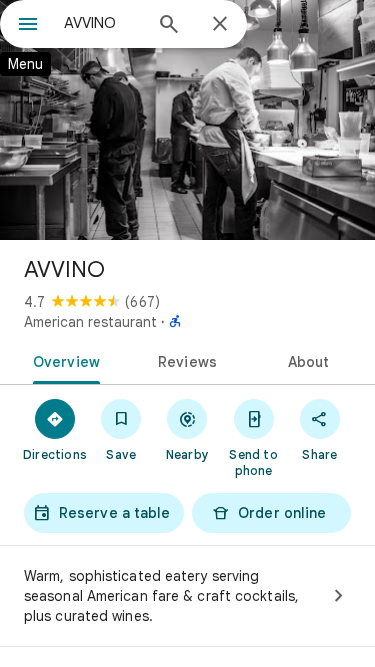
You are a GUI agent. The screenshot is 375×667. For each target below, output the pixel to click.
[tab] (63, 360)
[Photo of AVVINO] (187, 120)
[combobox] (102, 23)
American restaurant (90, 322)
